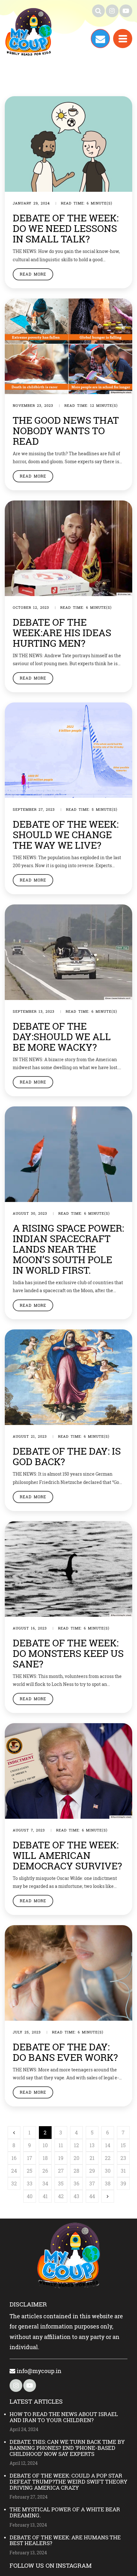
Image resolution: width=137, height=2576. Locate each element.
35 (61, 2183)
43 (76, 2196)
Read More (33, 274)
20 (76, 2158)
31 (123, 2171)
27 (61, 2171)
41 (45, 2196)
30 (108, 2171)
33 (30, 2183)
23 (123, 2158)
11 (61, 2145)
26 (45, 2171)
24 (14, 2171)
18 (45, 2158)
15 (123, 2145)
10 (45, 2145)
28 (76, 2171)
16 (14, 2158)
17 (30, 2158)
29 (92, 2171)
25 (29, 2171)
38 (108, 2183)
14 (108, 2145)
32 (14, 2183)
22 (108, 2158)
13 (92, 2145)
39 (123, 2183)
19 (61, 2158)
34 (45, 2183)
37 (92, 2183)
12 (76, 2145)
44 (92, 2196)
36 (76, 2183)
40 (30, 2196)
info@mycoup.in (38, 2371)
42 (61, 2196)
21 (92, 2158)
